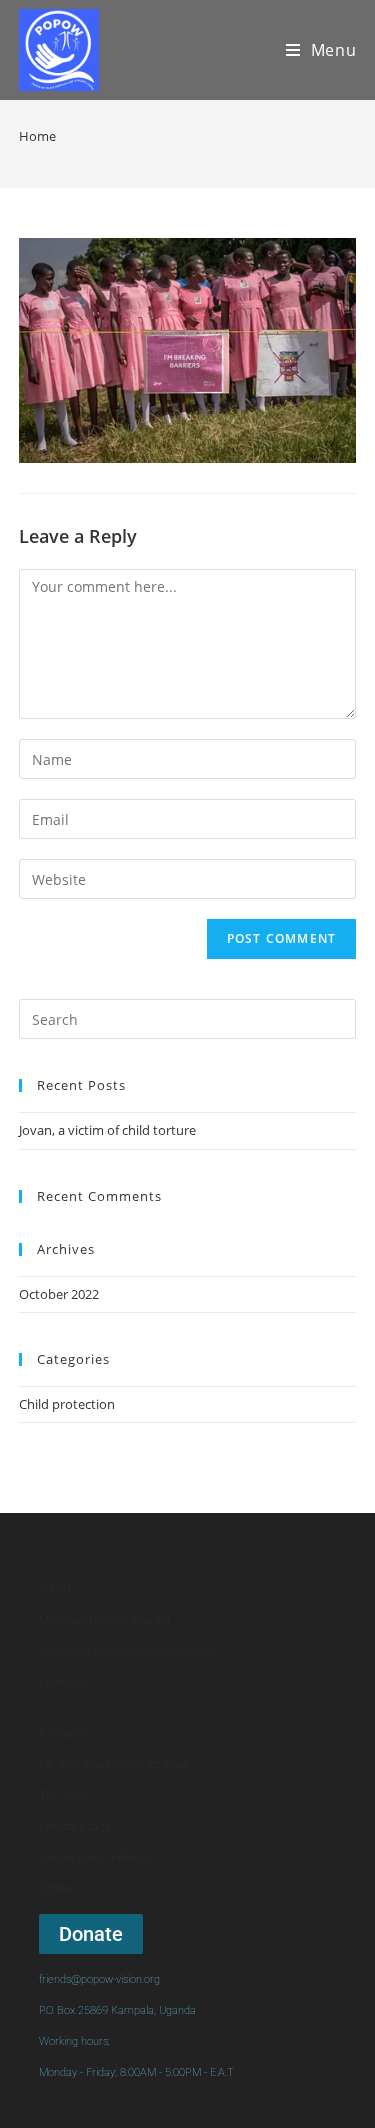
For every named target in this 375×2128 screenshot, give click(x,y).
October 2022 (59, 1294)
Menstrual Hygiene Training (104, 1620)
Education (62, 1733)
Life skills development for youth (114, 1764)
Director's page (75, 1826)
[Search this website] (188, 1018)
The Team (64, 1795)
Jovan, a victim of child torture (107, 1130)
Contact (57, 1888)
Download (62, 1682)
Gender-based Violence (95, 1857)
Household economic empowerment (127, 1651)
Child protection (67, 1404)
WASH (55, 1589)
